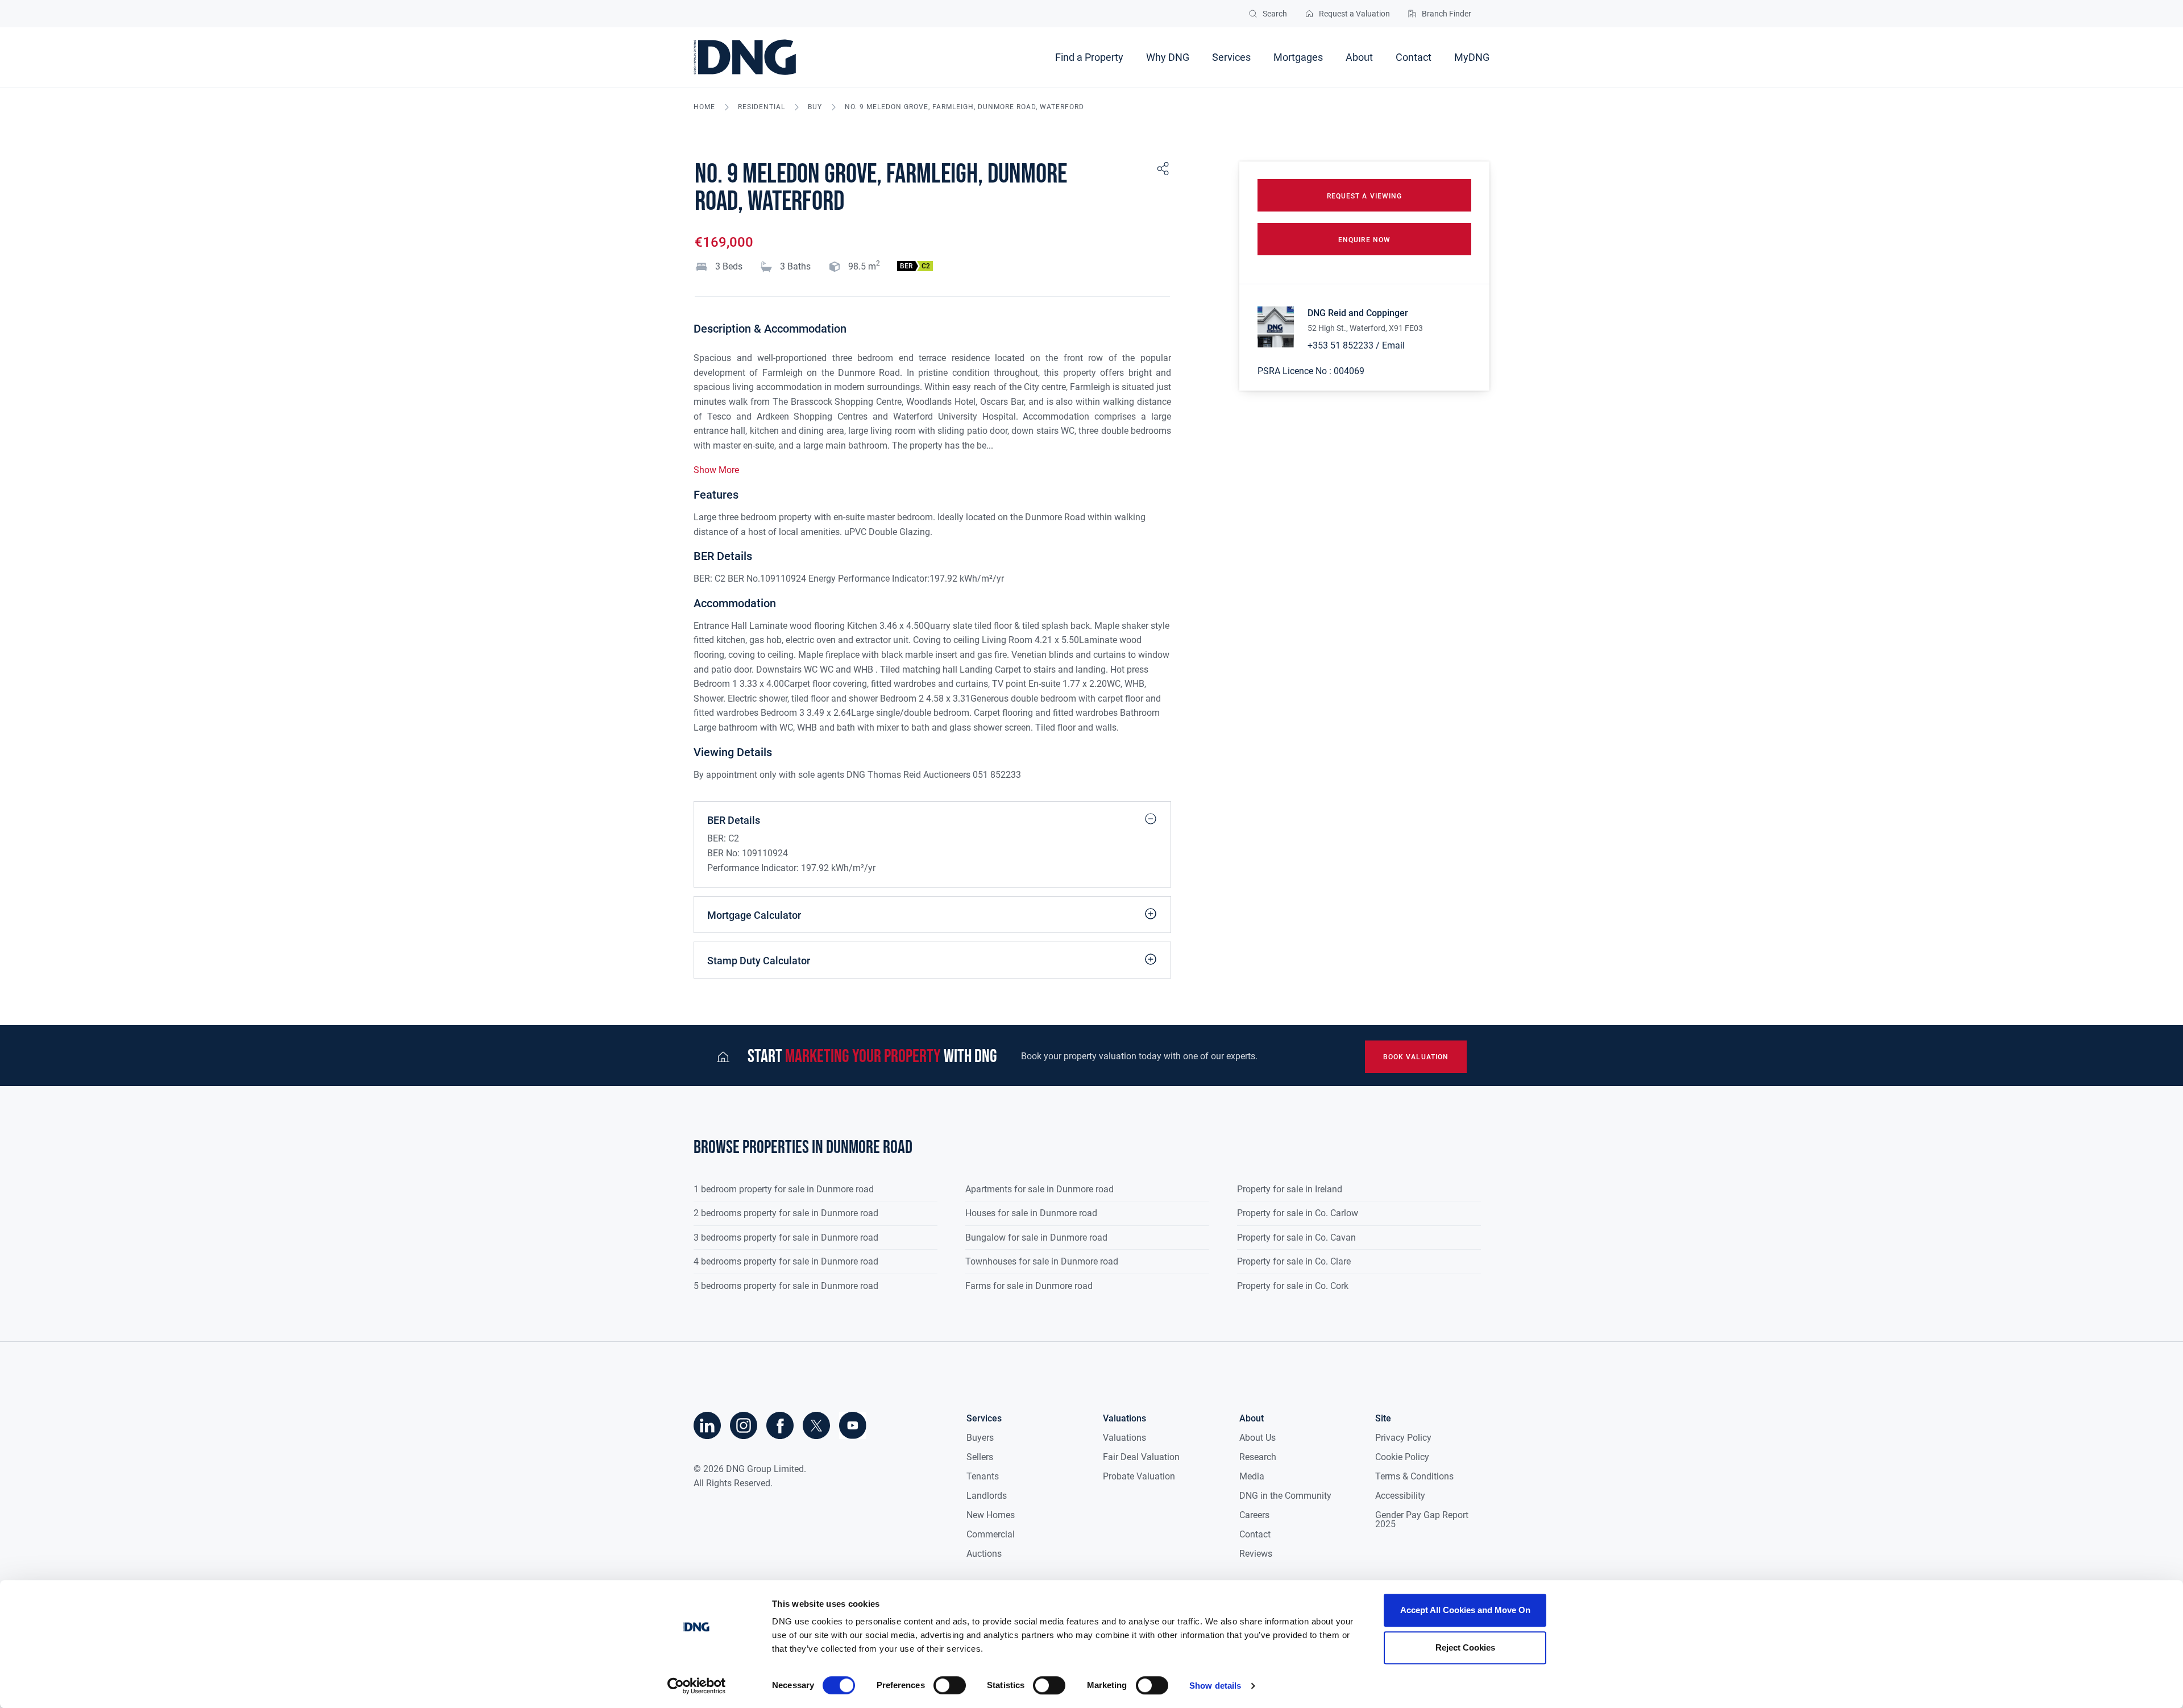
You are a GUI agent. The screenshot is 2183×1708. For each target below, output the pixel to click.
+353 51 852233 (1340, 345)
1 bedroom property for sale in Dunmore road (784, 1189)
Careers (1254, 1515)
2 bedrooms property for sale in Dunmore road (786, 1213)
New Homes (991, 1515)
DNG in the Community (1285, 1496)
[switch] (950, 1685)
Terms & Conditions (1414, 1476)
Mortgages (1298, 57)
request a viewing (1364, 196)
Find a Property (1089, 57)
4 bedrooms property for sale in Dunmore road (786, 1261)
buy (815, 107)
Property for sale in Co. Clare (1294, 1261)
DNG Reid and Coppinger (1358, 313)
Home (704, 107)
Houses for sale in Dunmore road (1031, 1213)
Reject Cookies (1465, 1647)
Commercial (991, 1534)
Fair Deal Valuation (1141, 1457)
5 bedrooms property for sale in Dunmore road (786, 1286)
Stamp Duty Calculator (759, 961)
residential (761, 107)
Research (1258, 1457)
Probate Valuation (1139, 1476)
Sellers (980, 1457)
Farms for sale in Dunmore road (1029, 1286)
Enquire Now (1364, 240)
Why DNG (1168, 57)
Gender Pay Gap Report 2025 (1422, 1520)
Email (1393, 345)
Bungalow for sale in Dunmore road (1036, 1238)
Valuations (1124, 1438)
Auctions (984, 1554)
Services (1231, 57)
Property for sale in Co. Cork (1293, 1286)
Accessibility (1400, 1496)
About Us (1257, 1438)
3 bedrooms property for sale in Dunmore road (786, 1238)
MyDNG (1472, 57)
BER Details (734, 820)
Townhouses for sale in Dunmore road (1042, 1261)
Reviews (1256, 1554)
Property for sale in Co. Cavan (1296, 1238)
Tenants (983, 1476)
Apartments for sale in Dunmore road (1039, 1189)
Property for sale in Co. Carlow (1298, 1213)
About (1359, 57)
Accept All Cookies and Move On (1465, 1610)
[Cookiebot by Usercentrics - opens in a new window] (697, 1686)
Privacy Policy (1403, 1438)
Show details (1215, 1686)
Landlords (987, 1496)
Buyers (980, 1438)
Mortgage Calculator (754, 915)
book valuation (1416, 1057)
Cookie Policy (1402, 1457)
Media (1252, 1476)
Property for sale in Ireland (1290, 1189)
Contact (1414, 57)
